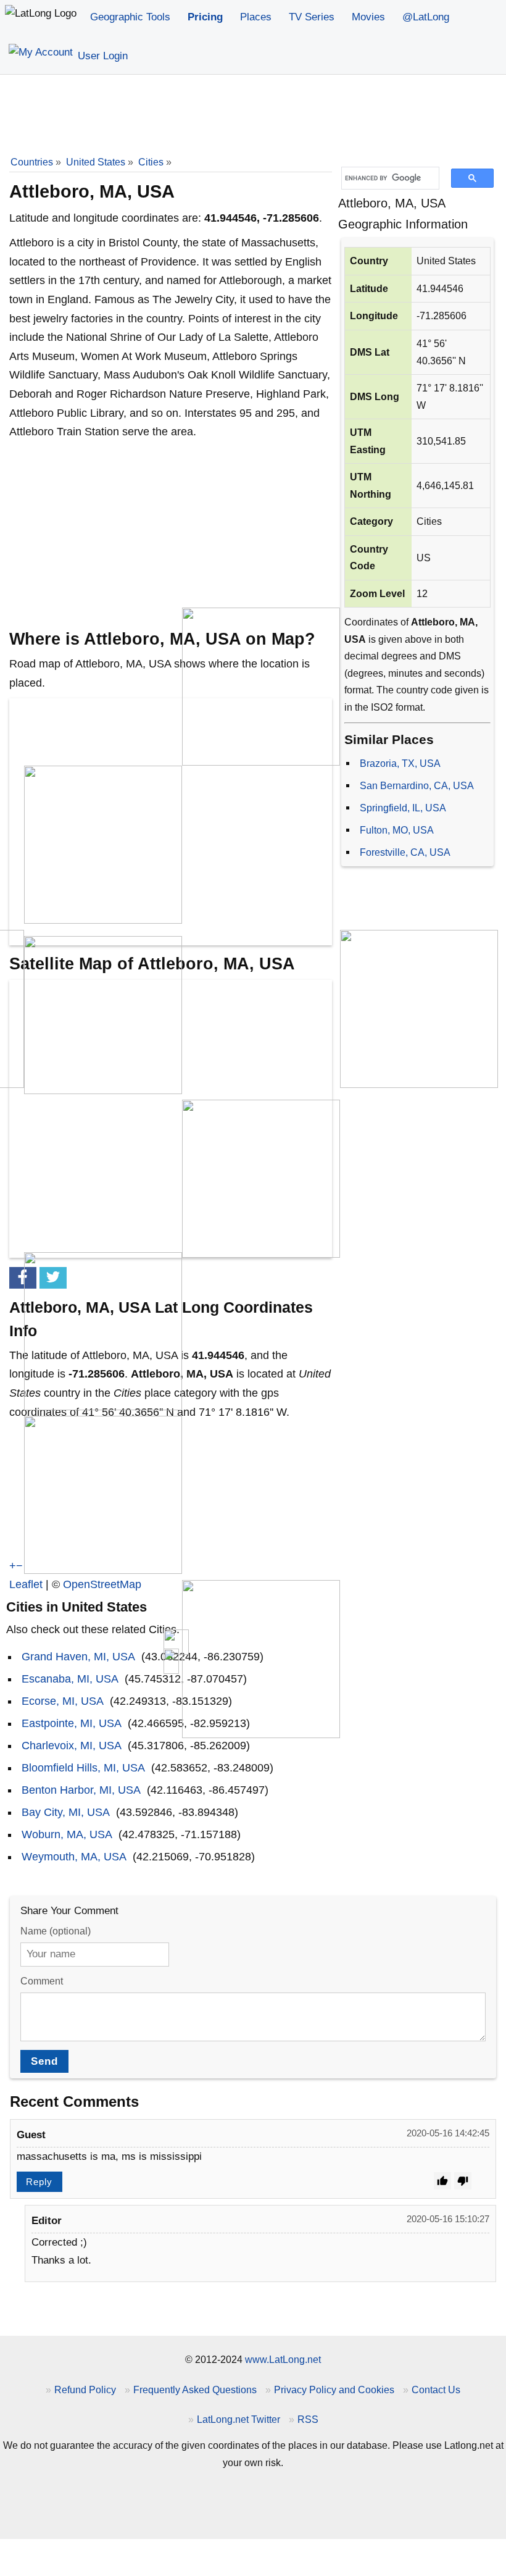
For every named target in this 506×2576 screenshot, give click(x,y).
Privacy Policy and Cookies (334, 2390)
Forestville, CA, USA (405, 852)
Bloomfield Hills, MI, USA (83, 1768)
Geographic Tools (130, 17)
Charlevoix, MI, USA (72, 1746)
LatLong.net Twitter (238, 2419)
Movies (368, 17)
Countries (32, 162)
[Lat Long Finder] (41, 14)
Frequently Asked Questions (195, 2390)
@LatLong (426, 17)
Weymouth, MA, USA (74, 1857)
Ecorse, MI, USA (63, 1701)
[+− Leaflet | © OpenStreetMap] (171, 822)
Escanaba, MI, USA (70, 1679)
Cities (151, 162)
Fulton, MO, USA (397, 830)
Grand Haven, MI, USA (78, 1657)
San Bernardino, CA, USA (417, 785)
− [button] (19, 1566)
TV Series (312, 17)
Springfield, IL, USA (403, 808)
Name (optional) (56, 1931)
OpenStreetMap (102, 1584)
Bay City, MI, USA (66, 1812)
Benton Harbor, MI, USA (81, 1790)
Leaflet (26, 1584)
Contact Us (436, 2390)
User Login (101, 56)
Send (44, 2061)
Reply (39, 2182)
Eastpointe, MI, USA (72, 1723)
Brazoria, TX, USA (400, 763)
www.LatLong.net (283, 2359)
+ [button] (13, 1566)
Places (256, 17)
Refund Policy (85, 2390)
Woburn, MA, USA (67, 1834)
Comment (42, 1981)
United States (96, 162)
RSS (308, 2419)
